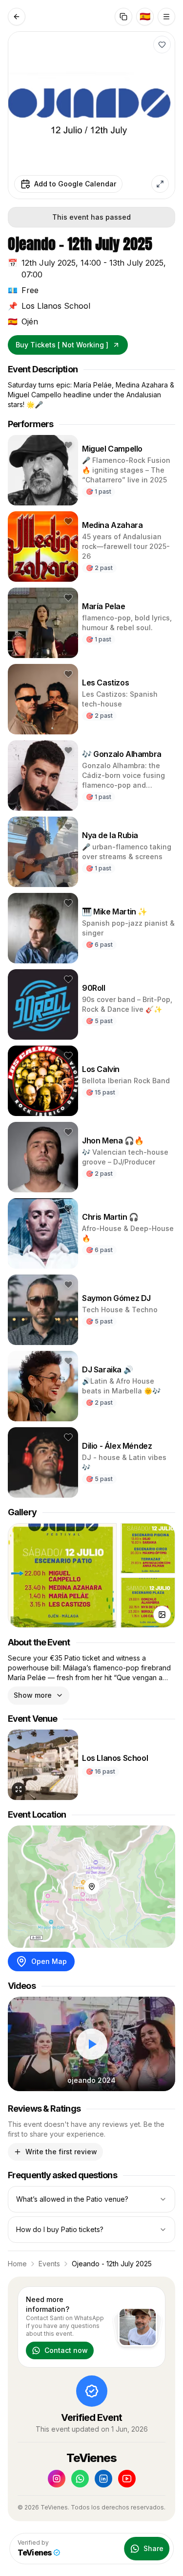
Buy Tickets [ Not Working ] (62, 345)
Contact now (66, 2350)
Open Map (49, 1961)
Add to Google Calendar (75, 184)
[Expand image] (19, 1789)
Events (49, 2264)
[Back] (17, 17)
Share (153, 2548)
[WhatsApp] (80, 2479)
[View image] (162, 1615)
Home (17, 2264)
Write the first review (61, 2152)
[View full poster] (160, 184)
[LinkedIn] (103, 2479)
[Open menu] (166, 17)
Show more (33, 1695)
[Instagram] (57, 2479)
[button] (162, 45)
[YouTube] (127, 2479)
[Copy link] (123, 17)
